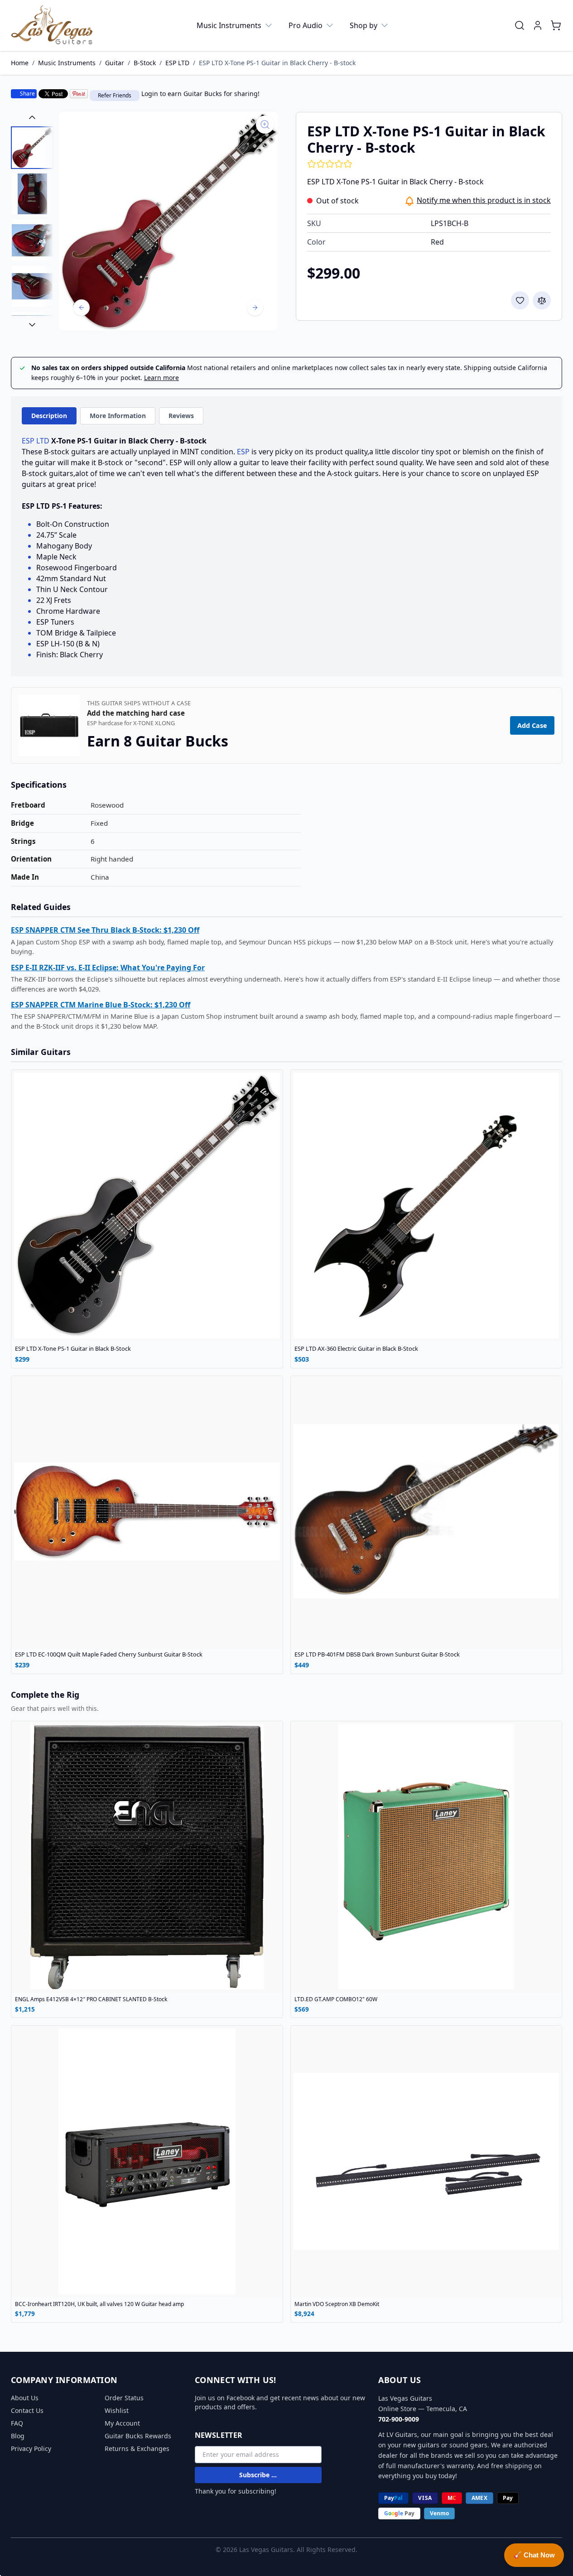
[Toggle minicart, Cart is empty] (556, 25)
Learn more (161, 378)
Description (49, 416)
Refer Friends (115, 95)
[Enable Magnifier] (265, 125)
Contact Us (27, 2410)
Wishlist (117, 2410)
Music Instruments (229, 25)
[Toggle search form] (520, 25)
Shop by (364, 25)
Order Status (124, 2398)
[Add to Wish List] (520, 300)
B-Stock (145, 63)
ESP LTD (177, 63)
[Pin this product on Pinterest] (79, 94)
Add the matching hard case (136, 713)
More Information (118, 416)
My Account (122, 2423)
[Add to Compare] (542, 300)
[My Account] (538, 25)
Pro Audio (306, 25)
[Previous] (82, 308)
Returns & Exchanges (137, 2448)
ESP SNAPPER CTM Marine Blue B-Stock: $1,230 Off (101, 1005)
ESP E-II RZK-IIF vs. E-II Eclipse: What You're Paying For (108, 968)
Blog (18, 2436)
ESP (243, 452)
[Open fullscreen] (168, 221)
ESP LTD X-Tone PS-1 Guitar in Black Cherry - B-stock (277, 63)
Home (20, 63)
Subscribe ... (258, 2475)
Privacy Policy (31, 2448)
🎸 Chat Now (534, 2555)
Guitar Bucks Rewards (138, 2436)
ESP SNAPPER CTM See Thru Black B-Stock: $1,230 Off (105, 930)
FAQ (17, 2423)
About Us (25, 2398)
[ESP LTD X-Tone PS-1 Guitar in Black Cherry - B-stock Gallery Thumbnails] (32, 221)
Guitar (115, 63)
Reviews (181, 416)
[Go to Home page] (52, 25)
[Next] (255, 308)
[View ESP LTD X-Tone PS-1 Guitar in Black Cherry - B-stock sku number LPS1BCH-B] (32, 148)
